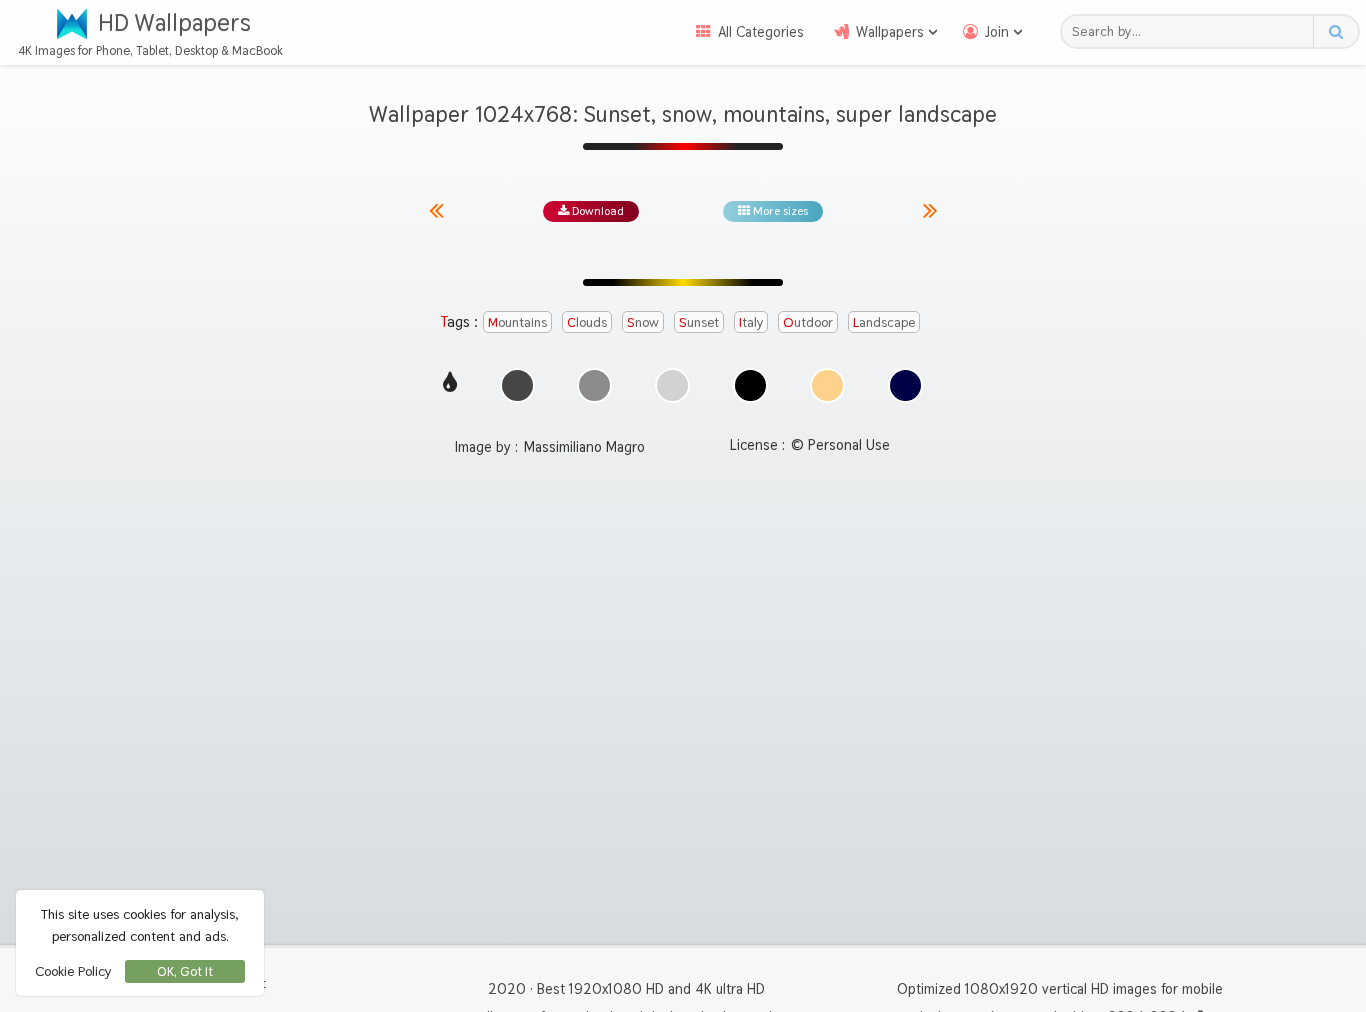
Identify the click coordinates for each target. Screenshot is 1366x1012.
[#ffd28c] (827, 385)
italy (751, 322)
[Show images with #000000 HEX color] (750, 397)
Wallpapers (890, 32)
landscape (884, 322)
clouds (587, 322)
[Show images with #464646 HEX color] (517, 397)
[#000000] (750, 385)
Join (997, 32)
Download (596, 211)
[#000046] (905, 385)
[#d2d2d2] (672, 385)
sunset (699, 322)
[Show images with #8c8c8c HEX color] (594, 397)
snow (643, 322)
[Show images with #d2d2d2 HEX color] (672, 397)
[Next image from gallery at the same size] (930, 211)
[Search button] (1335, 31)
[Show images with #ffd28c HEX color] (827, 397)
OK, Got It (185, 971)
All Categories (761, 32)
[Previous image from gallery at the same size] (444, 211)
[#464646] (517, 385)
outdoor (808, 322)
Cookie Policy (73, 971)
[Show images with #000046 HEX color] (905, 397)
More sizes (779, 211)
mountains (517, 322)
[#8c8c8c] (594, 385)
